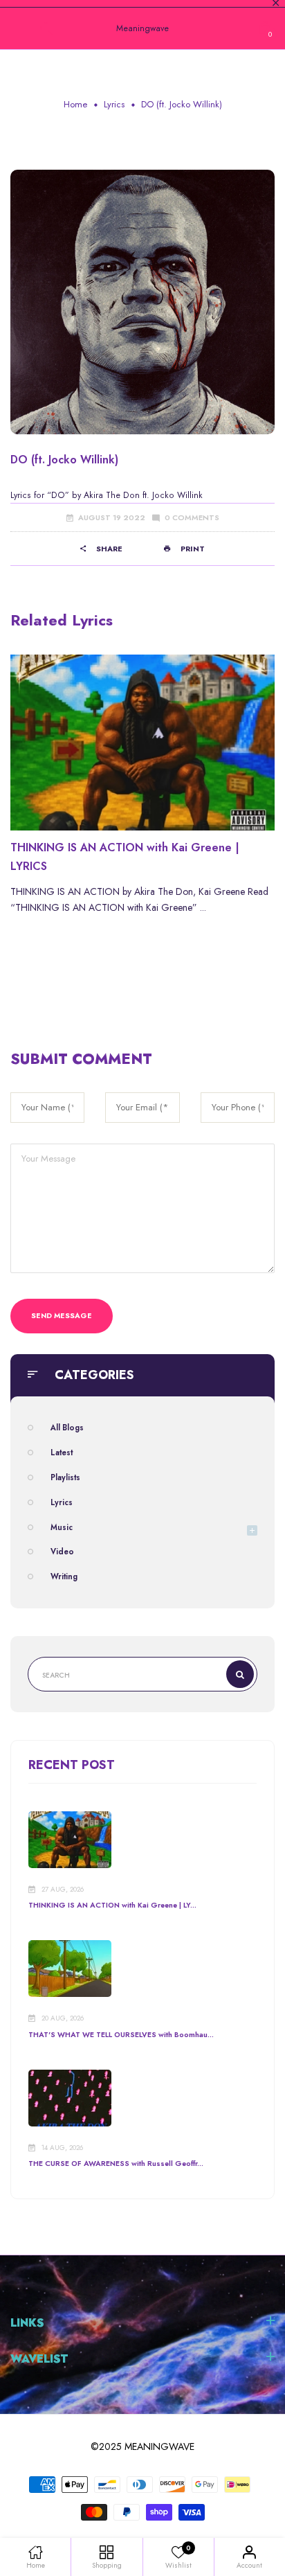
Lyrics (114, 104)
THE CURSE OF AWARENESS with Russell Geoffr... (116, 2164)
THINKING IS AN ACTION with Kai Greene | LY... (112, 1905)
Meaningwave (142, 28)
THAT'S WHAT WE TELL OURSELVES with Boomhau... (121, 2035)
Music (62, 1527)
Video (62, 1552)
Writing (64, 1576)
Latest (62, 1453)
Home (75, 104)
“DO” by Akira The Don (93, 495)
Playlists (65, 1477)
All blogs (67, 1428)
